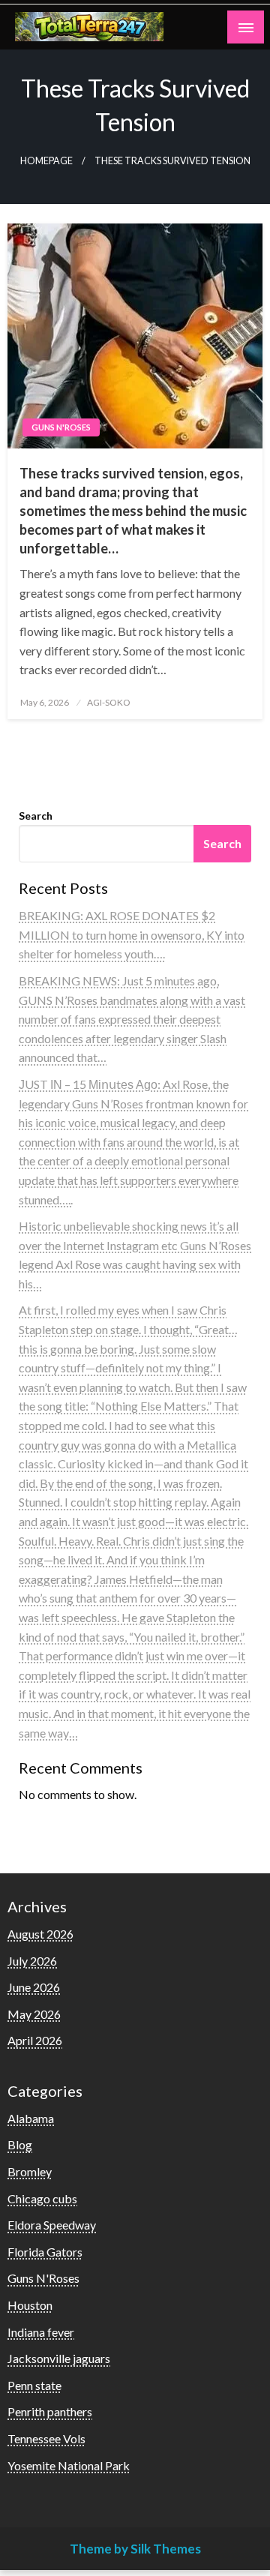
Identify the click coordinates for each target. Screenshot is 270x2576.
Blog (20, 2144)
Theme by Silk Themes (135, 2549)
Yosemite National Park (69, 2465)
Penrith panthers (50, 2411)
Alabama (31, 2118)
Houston (30, 2305)
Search (36, 816)
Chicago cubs (42, 2198)
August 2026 (40, 1934)
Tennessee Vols (46, 2438)
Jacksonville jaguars (59, 2358)
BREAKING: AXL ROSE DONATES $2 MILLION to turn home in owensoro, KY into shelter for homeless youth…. (132, 934)
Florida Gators (45, 2252)
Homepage (46, 161)
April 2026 (35, 2040)
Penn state (34, 2385)
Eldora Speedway (52, 2225)
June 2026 (34, 1987)
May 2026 (34, 2014)
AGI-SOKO (109, 702)
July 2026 (32, 1961)
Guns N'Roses (61, 427)
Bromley (30, 2171)
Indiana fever (41, 2332)
